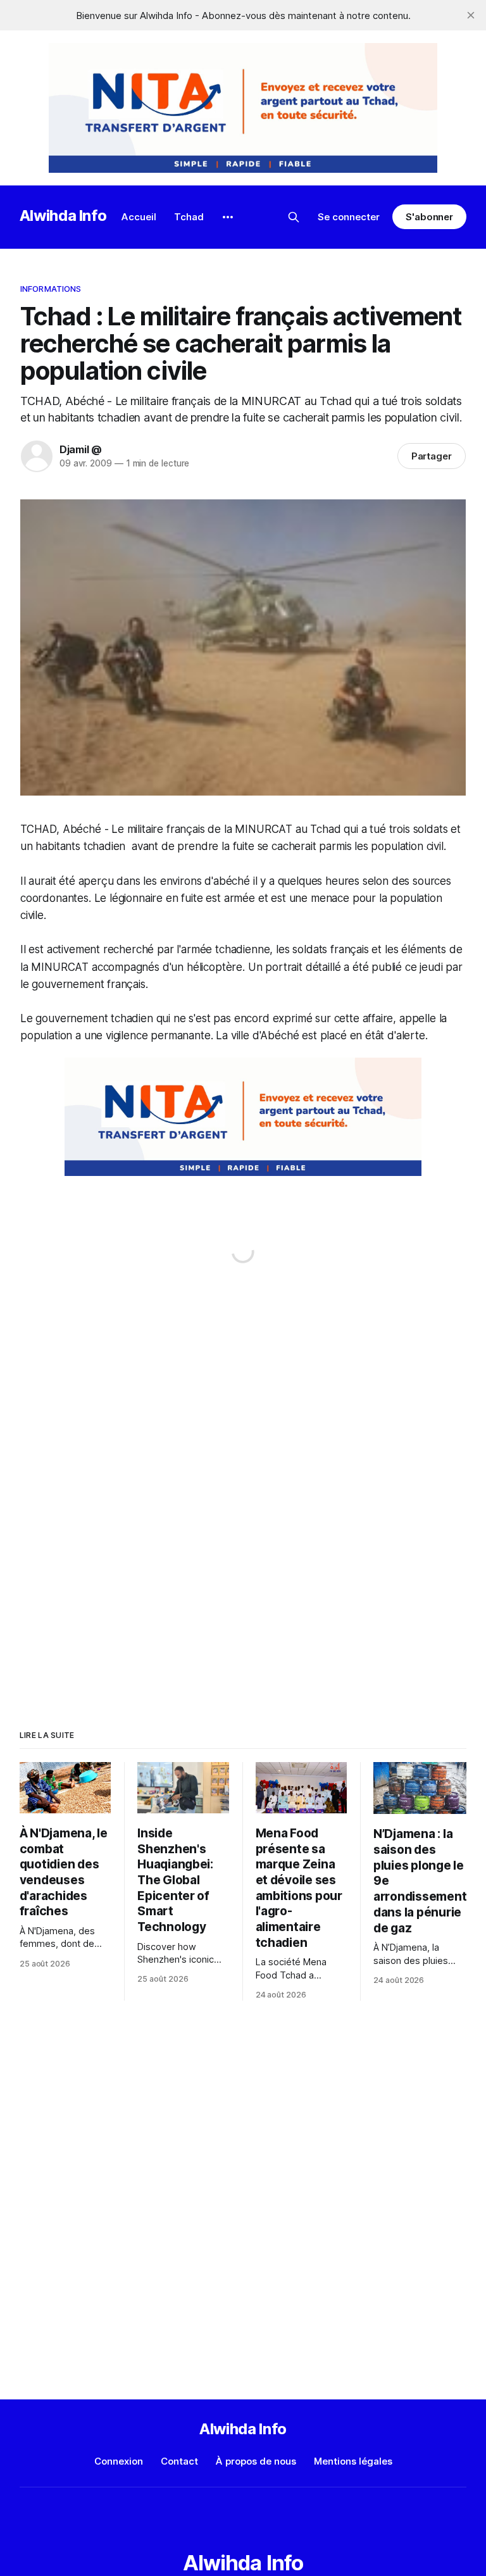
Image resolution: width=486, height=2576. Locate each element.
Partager (432, 456)
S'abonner (429, 217)
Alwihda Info (63, 216)
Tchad (189, 217)
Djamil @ (81, 449)
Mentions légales (353, 2461)
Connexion (119, 2461)
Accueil (139, 217)
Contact (179, 2461)
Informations (51, 289)
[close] (471, 15)
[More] (228, 217)
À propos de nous (256, 2461)
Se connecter (349, 217)
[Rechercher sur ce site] (294, 217)
